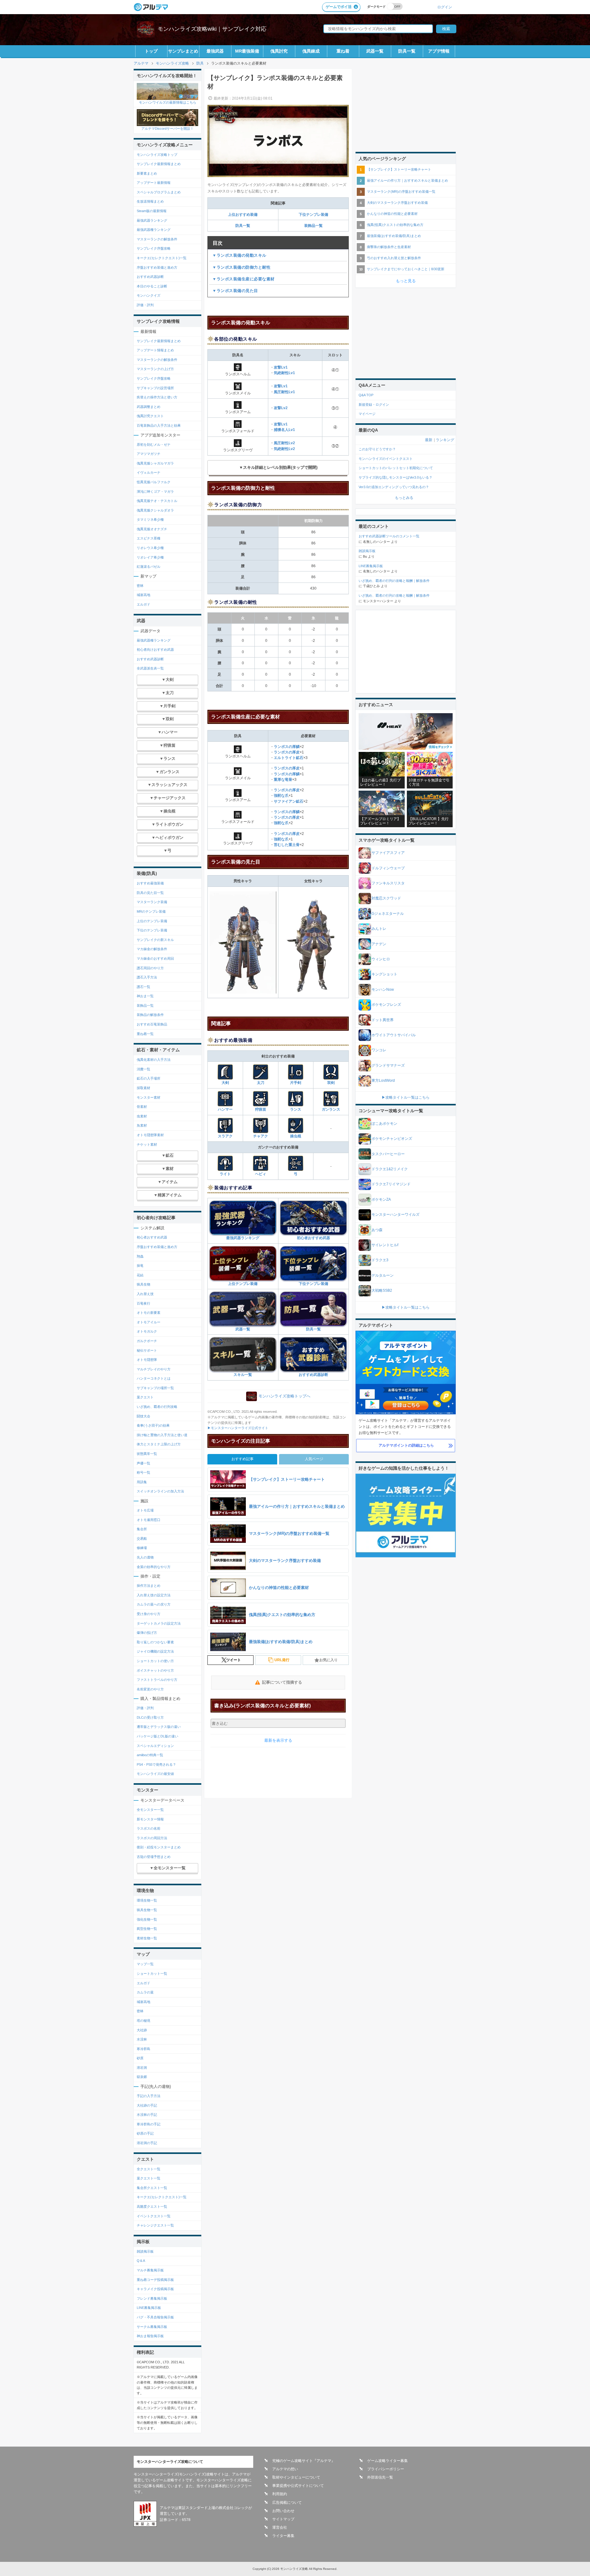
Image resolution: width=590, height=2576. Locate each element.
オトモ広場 (145, 1510)
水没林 (142, 2039)
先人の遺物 (145, 1557)
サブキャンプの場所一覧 (155, 1388)
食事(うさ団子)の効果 (153, 1425)
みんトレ (379, 929)
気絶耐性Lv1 (284, 373)
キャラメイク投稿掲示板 (155, 2289)
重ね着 (343, 51)
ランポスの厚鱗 (287, 747)
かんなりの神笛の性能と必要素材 (392, 214)
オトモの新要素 (149, 1313)
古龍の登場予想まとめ (154, 1857)
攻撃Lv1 (281, 367)
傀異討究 (279, 51)
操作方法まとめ (149, 1586)
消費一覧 (144, 1069)
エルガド (144, 604)
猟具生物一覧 (147, 1910)
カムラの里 (145, 1992)
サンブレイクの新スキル (155, 940)
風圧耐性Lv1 (284, 392)
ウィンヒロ (381, 959)
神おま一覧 (145, 996)
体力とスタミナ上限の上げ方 (159, 1444)
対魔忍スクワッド (386, 898)
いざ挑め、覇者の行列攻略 (157, 1407)
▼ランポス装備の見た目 (235, 291)
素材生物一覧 (147, 1938)
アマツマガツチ (149, 454)
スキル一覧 (243, 1375)
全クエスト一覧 (149, 2169)
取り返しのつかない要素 (155, 1642)
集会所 (142, 1529)
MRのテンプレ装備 (151, 911)
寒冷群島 (144, 2049)
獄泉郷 (142, 2077)
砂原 (140, 2058)
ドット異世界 (383, 1020)
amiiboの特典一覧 (150, 1755)
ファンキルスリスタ (388, 883)
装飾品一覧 (313, 226)
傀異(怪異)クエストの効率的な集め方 (395, 225)
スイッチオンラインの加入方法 (160, 1491)
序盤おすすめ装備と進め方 (157, 267)
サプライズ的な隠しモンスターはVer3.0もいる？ (395, 477)
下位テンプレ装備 (313, 215)
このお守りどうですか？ (377, 449)
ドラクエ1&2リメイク (390, 1169)
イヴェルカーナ (149, 472)
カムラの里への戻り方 (154, 1604)
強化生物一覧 (147, 1919)
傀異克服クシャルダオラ (155, 510)
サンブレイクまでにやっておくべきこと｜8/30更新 (406, 269)
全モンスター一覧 (150, 1810)
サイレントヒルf (385, 1245)
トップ (151, 51)
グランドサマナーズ (388, 1065)
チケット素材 (147, 1144)
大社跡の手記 (147, 2105)
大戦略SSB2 (382, 1290)
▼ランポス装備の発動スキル (239, 255)
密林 (140, 586)
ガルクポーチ (147, 1341)
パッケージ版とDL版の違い (157, 1736)
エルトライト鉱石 (289, 758)
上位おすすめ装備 (243, 215)
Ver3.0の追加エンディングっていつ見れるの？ (394, 487)
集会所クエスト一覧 (152, 2188)
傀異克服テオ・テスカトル (157, 501)
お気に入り (328, 1660)
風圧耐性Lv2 (284, 443)
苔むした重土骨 (287, 845)
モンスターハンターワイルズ (395, 1215)
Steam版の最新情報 (152, 211)
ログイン (445, 7)
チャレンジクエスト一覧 (155, 2225)
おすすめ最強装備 (150, 883)
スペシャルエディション (155, 1746)
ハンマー (225, 1109)
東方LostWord (383, 1081)
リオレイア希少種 (150, 557)
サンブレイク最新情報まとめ (159, 164)
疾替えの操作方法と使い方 (157, 397)
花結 (140, 1275)
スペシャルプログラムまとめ (159, 192)
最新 (429, 440)
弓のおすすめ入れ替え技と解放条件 (394, 258)
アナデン (379, 944)
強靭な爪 (281, 796)
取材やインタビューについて (296, 2477)
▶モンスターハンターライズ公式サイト (238, 1428)
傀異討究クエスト (150, 416)
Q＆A (141, 2261)
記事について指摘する (282, 1682)
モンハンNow (383, 990)
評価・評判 (145, 305)
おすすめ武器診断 (313, 1375)
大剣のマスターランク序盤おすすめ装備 (397, 203)
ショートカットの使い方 (155, 1661)
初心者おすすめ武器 (313, 1238)
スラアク (225, 1136)
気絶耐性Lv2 (284, 449)
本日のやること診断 (152, 286)
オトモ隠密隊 (147, 1360)
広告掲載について (287, 2503)
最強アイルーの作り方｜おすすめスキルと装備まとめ (407, 180)
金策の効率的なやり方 (154, 1567)
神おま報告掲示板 (150, 2336)
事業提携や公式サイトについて (298, 2486)
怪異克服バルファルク (154, 482)
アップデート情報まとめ (155, 350)
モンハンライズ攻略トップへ (284, 1396)
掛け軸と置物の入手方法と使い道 (162, 1435)
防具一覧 (407, 51)
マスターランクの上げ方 (155, 369)
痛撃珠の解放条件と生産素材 (389, 247)
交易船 (142, 1539)
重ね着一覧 (145, 1034)
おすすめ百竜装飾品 (152, 1024)
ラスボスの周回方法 (152, 1838)
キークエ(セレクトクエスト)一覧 (162, 258)
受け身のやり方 (149, 1614)
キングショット (384, 974)
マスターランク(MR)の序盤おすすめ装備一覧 (401, 192)
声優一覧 (144, 1463)
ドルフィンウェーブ (388, 868)
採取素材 (144, 1088)
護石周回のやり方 (150, 968)
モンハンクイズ (149, 295)
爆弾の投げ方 (147, 1633)
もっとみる (404, 498)
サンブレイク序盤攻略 (154, 248)
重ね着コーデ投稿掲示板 (155, 2280)
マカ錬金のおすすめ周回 (155, 958)
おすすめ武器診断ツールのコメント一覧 (389, 536)
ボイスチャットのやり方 (155, 1670)
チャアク (261, 1136)
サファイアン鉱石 (289, 801)
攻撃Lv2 (281, 408)
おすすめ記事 (242, 1459)
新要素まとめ (147, 173)
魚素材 (142, 1125)
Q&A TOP (366, 395)
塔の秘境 (144, 2021)
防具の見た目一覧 (150, 893)
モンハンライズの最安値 (155, 1774)
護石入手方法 (147, 977)
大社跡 (142, 2030)
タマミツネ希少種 (150, 520)
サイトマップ (283, 2519)
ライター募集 (283, 2536)
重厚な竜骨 (283, 780)
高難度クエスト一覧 (152, 2207)
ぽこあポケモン (384, 1124)
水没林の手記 (147, 2115)
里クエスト (145, 1397)
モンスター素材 (149, 1097)
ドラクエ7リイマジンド (391, 1184)
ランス (296, 1109)
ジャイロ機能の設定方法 (155, 1651)
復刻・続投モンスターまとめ (159, 1847)
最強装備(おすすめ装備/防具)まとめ (394, 236)
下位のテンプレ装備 (152, 930)
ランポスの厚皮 (287, 752)
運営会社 (280, 2527)
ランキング (445, 440)
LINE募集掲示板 (149, 2308)
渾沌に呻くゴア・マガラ (155, 492)
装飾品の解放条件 (150, 1015)
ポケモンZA (381, 1199)
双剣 (331, 1083)
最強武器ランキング (243, 1238)
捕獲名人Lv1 (284, 430)
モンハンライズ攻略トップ (157, 155)
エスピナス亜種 (149, 538)
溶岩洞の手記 (147, 2143)
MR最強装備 (247, 51)
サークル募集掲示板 (152, 2327)
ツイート (234, 1660)
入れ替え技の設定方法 (154, 1595)
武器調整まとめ (149, 407)
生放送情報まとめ (150, 201)
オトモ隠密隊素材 (150, 1135)
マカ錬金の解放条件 (152, 949)
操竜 (140, 1266)
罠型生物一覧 (147, 1929)
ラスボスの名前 (149, 1828)
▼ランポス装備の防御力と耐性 (241, 267)
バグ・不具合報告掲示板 (155, 2317)
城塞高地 (144, 595)
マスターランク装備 (152, 902)
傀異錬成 (311, 51)
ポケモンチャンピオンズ (392, 1139)
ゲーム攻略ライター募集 (387, 2461)
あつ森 (377, 1230)
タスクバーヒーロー (388, 1154)
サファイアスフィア (388, 853)
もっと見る (406, 281)
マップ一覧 (145, 1964)
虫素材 (142, 1116)
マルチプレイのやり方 (154, 1369)
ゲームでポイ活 (339, 7)
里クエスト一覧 (149, 2178)
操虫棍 (296, 1136)
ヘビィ (261, 1174)
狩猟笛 (261, 1109)
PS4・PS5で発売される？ (156, 1764)
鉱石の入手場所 (149, 1078)
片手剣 (296, 1083)
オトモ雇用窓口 (149, 1520)
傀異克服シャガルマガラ (155, 463)
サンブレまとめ (183, 51)
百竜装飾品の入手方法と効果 (159, 425)
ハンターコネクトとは (154, 1378)
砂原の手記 (145, 2133)
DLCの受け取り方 (150, 1717)
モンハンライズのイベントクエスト (386, 459)
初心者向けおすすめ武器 (155, 650)
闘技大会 (144, 1416)
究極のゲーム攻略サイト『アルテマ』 (304, 2461)
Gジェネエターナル (388, 914)
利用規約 (280, 2494)
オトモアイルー (149, 1322)
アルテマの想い (285, 2469)
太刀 (261, 1083)
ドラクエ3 (380, 1260)
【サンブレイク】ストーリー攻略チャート (399, 169)
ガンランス (331, 1109)
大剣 (225, 1083)
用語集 (142, 1482)
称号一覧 (144, 1472)
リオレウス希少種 (150, 548)
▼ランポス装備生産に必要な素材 (244, 279)
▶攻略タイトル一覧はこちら (406, 1097)
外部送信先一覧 (380, 2477)
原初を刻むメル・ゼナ (154, 444)
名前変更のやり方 (150, 1689)
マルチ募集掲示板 (150, 2270)
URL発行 (282, 1660)
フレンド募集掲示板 (152, 2298)
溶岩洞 (142, 2068)
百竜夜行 (144, 1303)
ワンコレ (379, 1050)
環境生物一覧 (147, 1900)
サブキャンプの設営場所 (155, 388)
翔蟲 (140, 1256)
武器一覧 (375, 51)
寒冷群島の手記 (149, 2124)
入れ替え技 (145, 1294)
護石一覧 (144, 987)
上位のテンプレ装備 (152, 921)
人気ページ (314, 1459)
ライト (225, 1174)
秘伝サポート (147, 1350)
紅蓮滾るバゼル (149, 567)
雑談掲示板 (145, 2251)
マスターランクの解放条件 (157, 239)
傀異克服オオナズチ (152, 529)
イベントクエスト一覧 (154, 2216)
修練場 (142, 1548)
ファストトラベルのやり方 (157, 1680)
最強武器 (215, 51)
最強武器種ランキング (154, 230)
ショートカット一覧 (152, 1973)
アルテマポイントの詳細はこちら (406, 1445)
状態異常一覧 (147, 1454)
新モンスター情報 (150, 1819)
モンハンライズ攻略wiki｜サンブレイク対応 (212, 29)
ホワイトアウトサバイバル (394, 1035)
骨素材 (142, 1107)
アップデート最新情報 (154, 183)
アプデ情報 (439, 51)
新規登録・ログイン (374, 405)
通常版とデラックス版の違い (159, 1727)
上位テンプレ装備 (243, 1284)
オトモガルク (147, 1331)
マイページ (367, 414)
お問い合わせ (283, 2511)
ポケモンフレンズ (386, 1005)
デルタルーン (383, 1275)
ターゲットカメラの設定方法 (159, 1623)
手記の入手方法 (149, 2096)
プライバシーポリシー (386, 2469)
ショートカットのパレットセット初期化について (396, 468)
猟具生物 (144, 1284)
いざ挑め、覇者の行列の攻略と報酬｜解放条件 (394, 581)
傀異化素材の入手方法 (154, 1060)
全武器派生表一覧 (150, 668)
